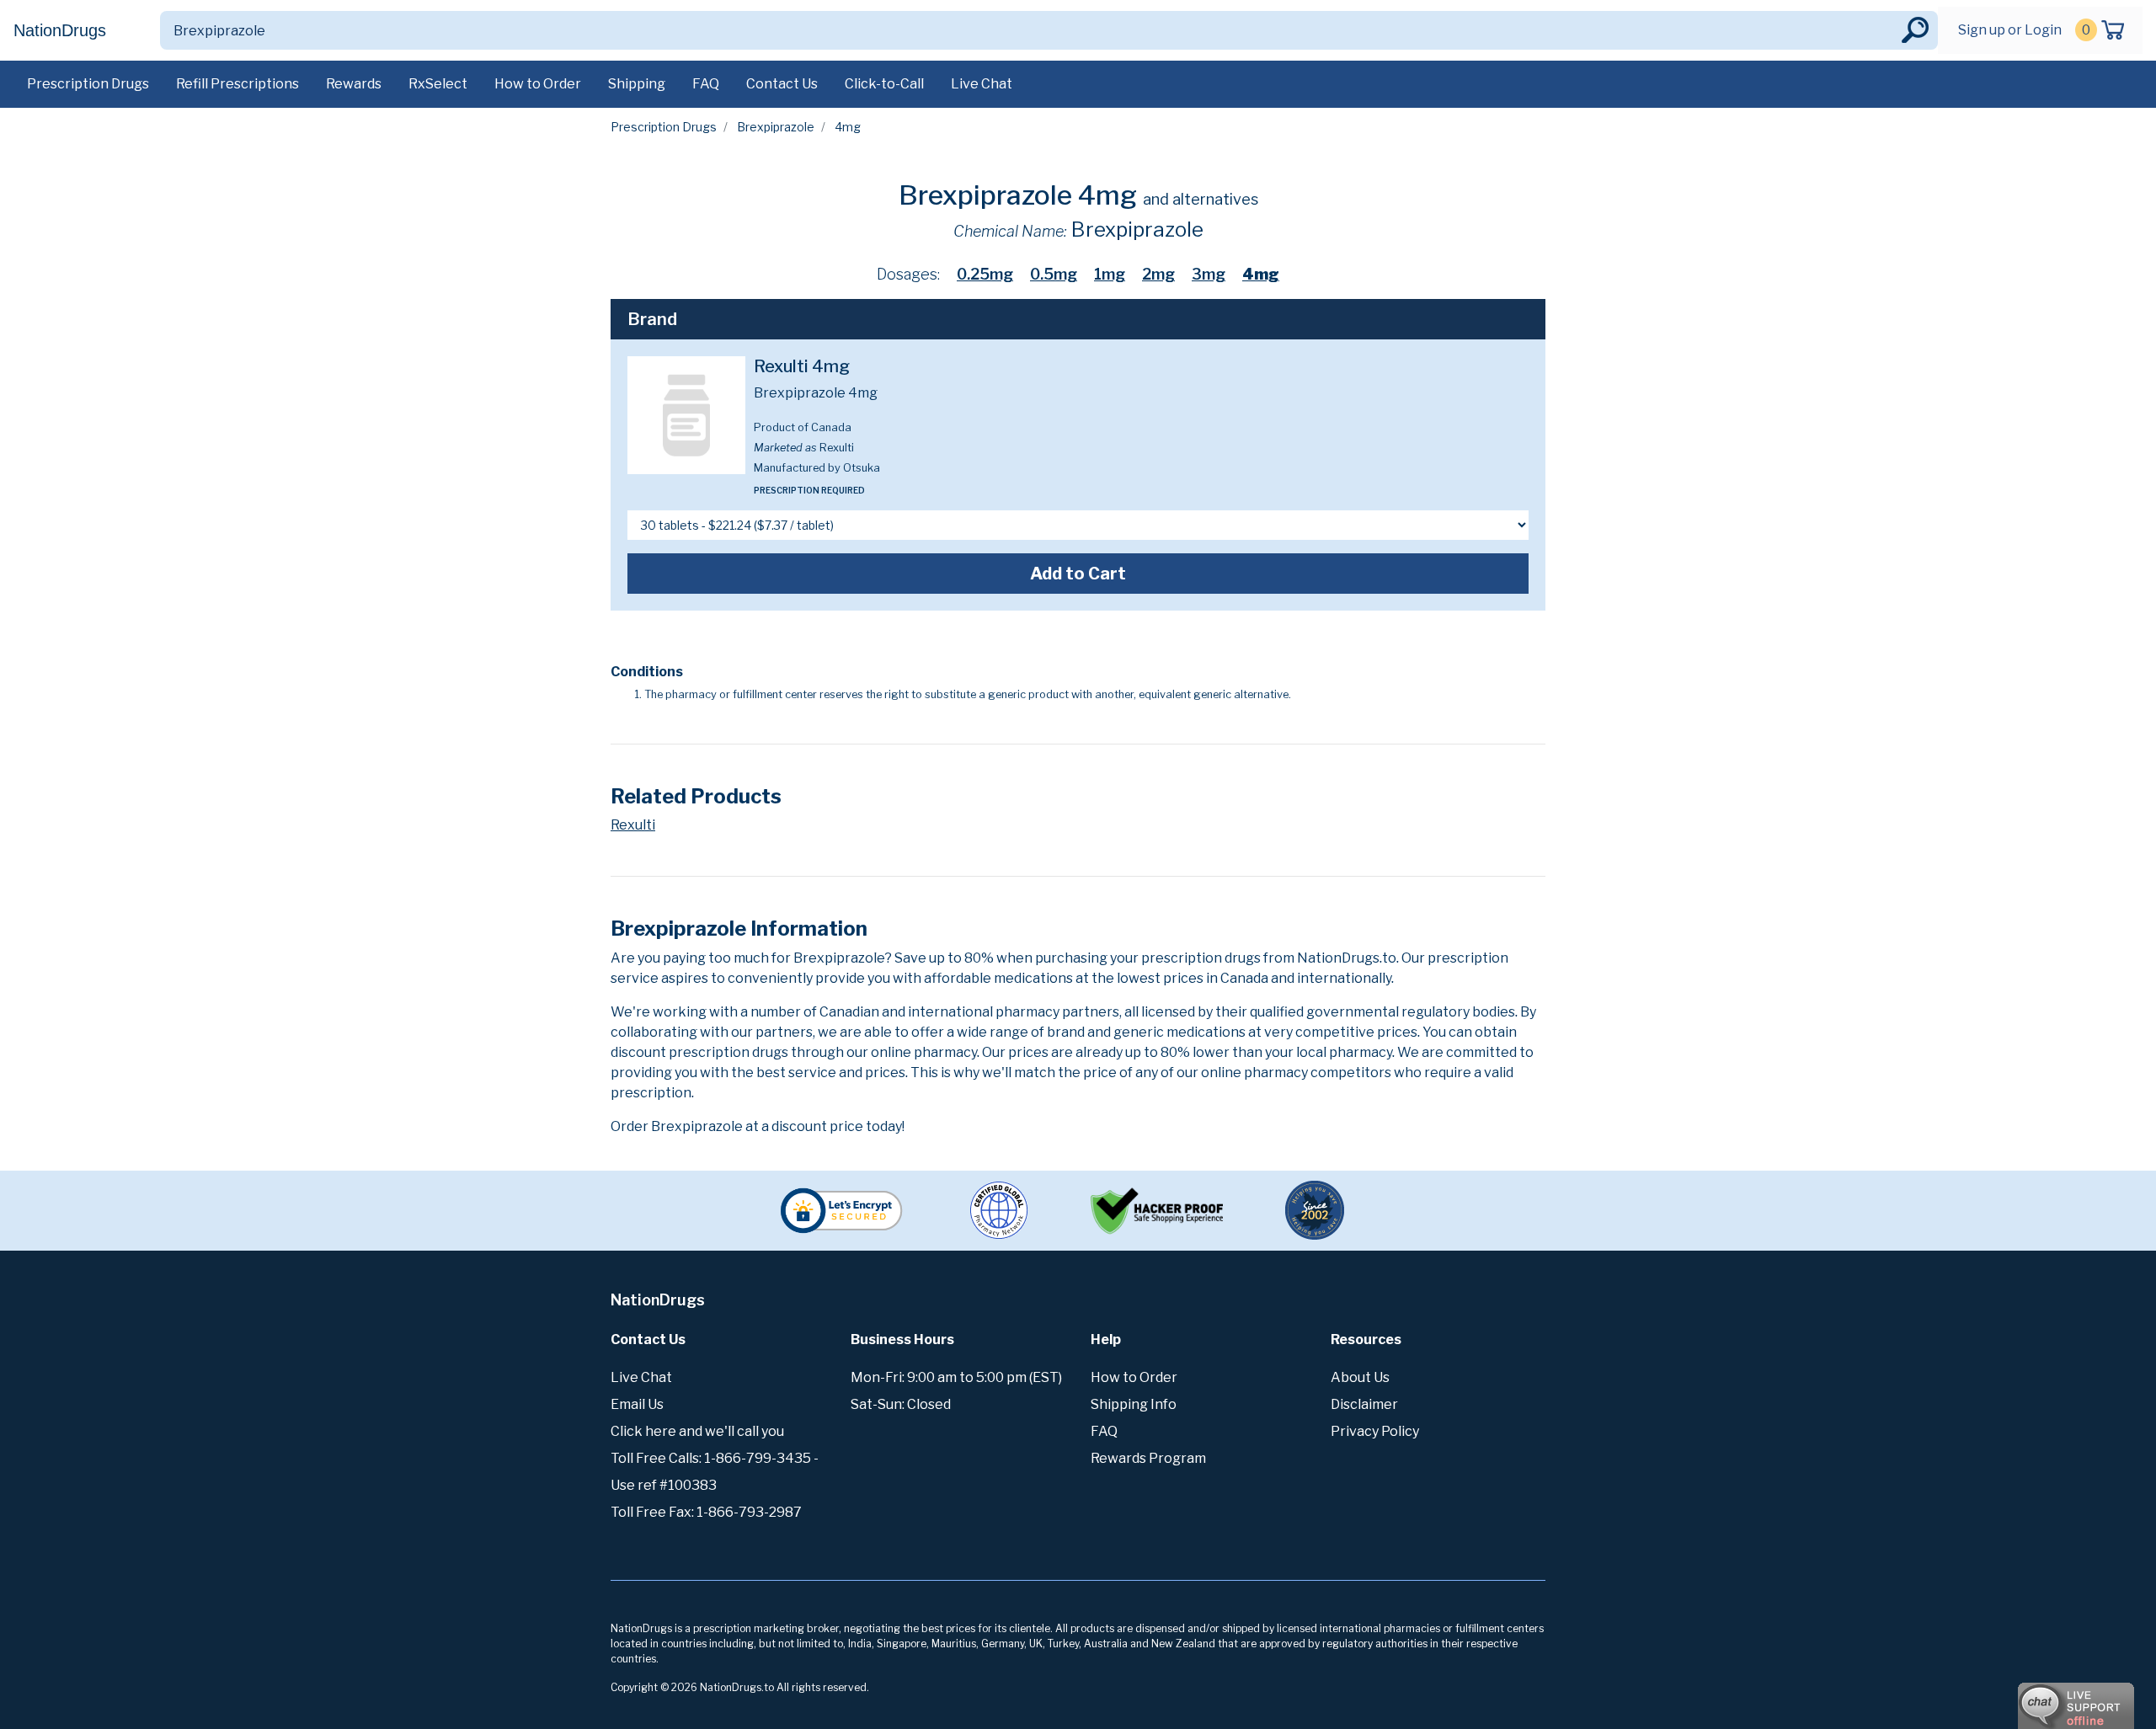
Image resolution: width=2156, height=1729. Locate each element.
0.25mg (985, 274)
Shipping (637, 84)
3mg (1209, 274)
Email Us (637, 1404)
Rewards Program (1148, 1458)
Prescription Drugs (88, 84)
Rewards (354, 84)
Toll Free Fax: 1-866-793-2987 (706, 1512)
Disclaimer (1364, 1404)
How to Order (538, 84)
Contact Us (782, 84)
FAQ (706, 84)
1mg (1110, 274)
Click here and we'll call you (697, 1431)
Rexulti (633, 825)
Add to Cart (1078, 574)
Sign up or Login (2010, 30)
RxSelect (438, 84)
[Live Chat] (2030, 1698)
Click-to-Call (884, 84)
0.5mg (1054, 274)
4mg (1261, 274)
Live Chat (982, 84)
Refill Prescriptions (237, 84)
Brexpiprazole (776, 127)
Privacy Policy (1375, 1431)
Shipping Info (1134, 1404)
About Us (1360, 1377)
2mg (1158, 274)
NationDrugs (60, 30)
